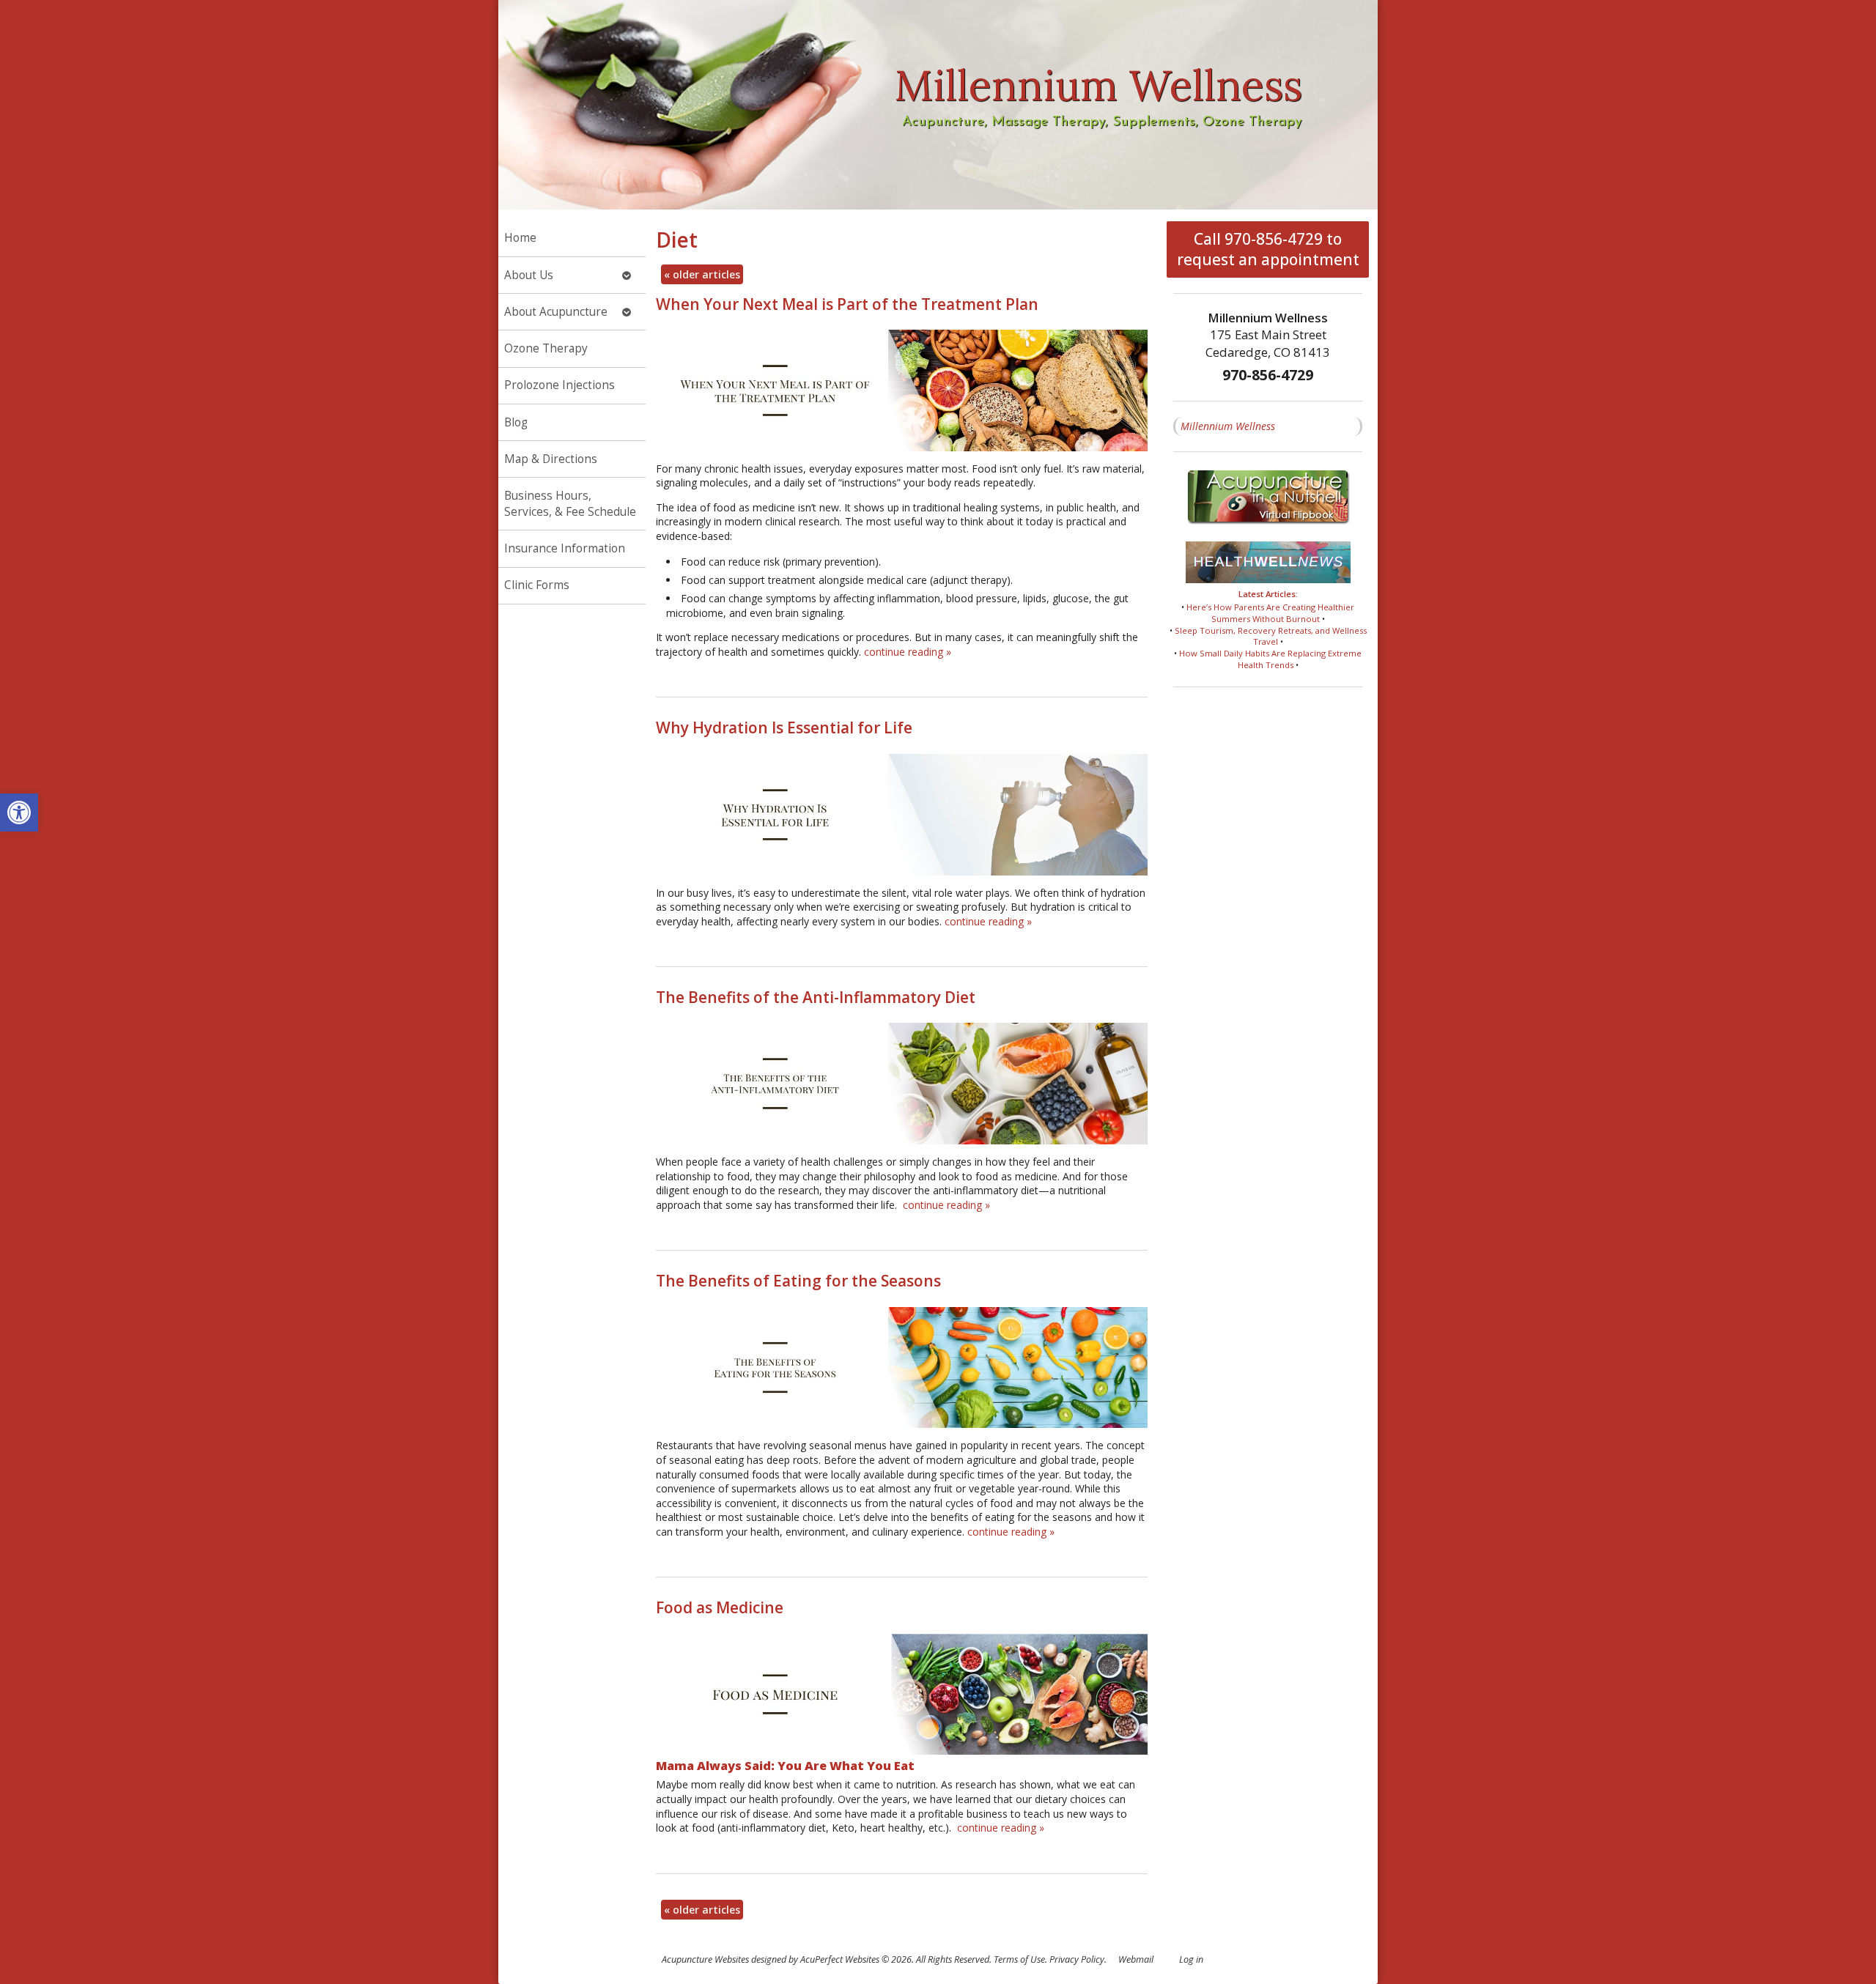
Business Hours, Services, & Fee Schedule (570, 504)
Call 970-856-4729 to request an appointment (1268, 249)
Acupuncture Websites (705, 1959)
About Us (529, 275)
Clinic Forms (537, 585)
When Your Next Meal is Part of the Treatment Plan (847, 304)
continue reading (908, 652)
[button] (19, 813)
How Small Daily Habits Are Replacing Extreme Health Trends (1270, 659)
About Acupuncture (556, 312)
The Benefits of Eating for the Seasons (798, 1281)
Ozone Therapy (546, 348)
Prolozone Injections (560, 385)
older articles (702, 274)
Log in (1191, 1959)
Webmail (1136, 1959)
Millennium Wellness (1228, 426)
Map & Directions (551, 459)
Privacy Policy (1077, 1959)
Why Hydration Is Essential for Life (784, 728)
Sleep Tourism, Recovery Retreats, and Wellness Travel (1271, 636)
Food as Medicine (720, 1607)
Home (520, 238)
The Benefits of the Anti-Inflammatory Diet (816, 997)
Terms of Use (1019, 1959)
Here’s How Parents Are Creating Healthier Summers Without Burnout (1270, 613)
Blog (516, 422)
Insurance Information (565, 548)
